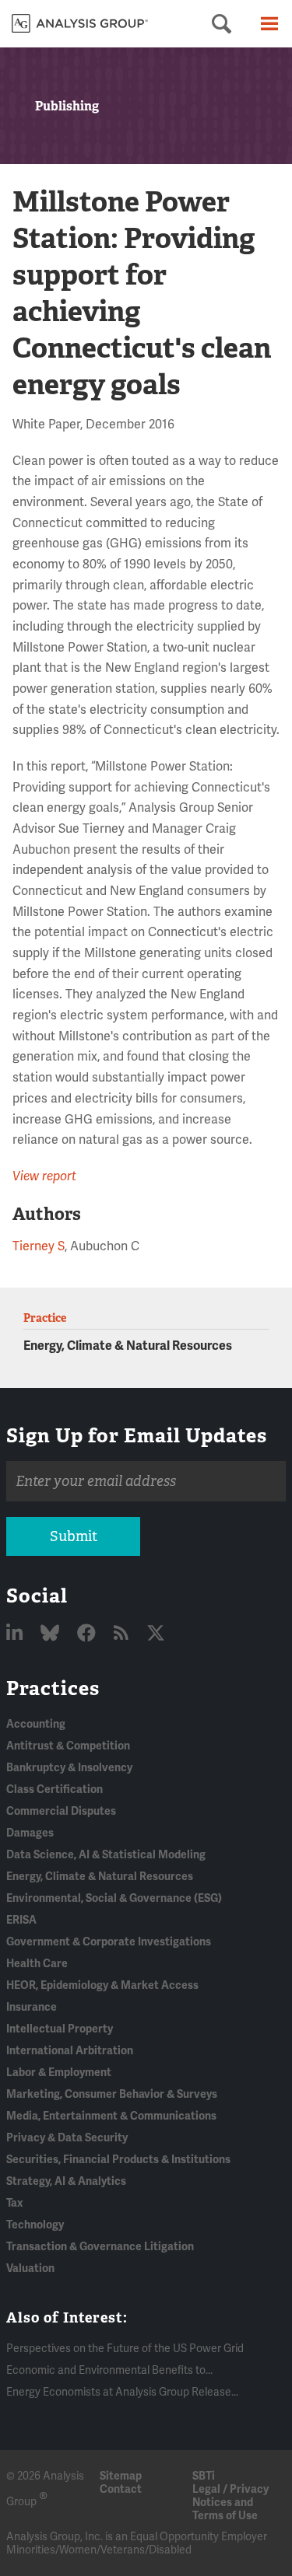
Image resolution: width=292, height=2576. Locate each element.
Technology (35, 2225)
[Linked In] (16, 1634)
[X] (156, 1634)
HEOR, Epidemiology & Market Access (102, 1985)
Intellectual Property (60, 2029)
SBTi (204, 2476)
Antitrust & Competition (68, 1746)
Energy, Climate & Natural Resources (128, 1346)
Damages (30, 1833)
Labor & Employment (59, 2073)
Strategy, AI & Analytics (66, 2181)
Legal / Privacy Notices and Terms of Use (230, 2503)
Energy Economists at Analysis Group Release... (122, 2392)
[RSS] (123, 1634)
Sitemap (121, 2476)
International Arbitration (70, 2051)
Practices (53, 1688)
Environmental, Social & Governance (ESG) (114, 1898)
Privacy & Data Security (67, 2138)
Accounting (36, 1724)
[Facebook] (88, 1634)
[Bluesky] (52, 1634)
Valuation (30, 2268)
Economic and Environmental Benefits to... (109, 2370)
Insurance (32, 2007)
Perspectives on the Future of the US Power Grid (125, 2349)
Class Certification (55, 1790)
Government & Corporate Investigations (109, 1942)
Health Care (37, 1964)
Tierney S (39, 1246)
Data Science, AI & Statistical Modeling (106, 1855)
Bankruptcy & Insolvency (69, 1768)
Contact (121, 2489)
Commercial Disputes (61, 1811)
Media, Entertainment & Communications (111, 2116)
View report (44, 1176)
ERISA (21, 1920)
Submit (74, 1536)
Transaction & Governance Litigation (100, 2247)
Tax (14, 2203)
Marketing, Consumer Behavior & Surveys (112, 2094)
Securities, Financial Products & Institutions (118, 2160)
